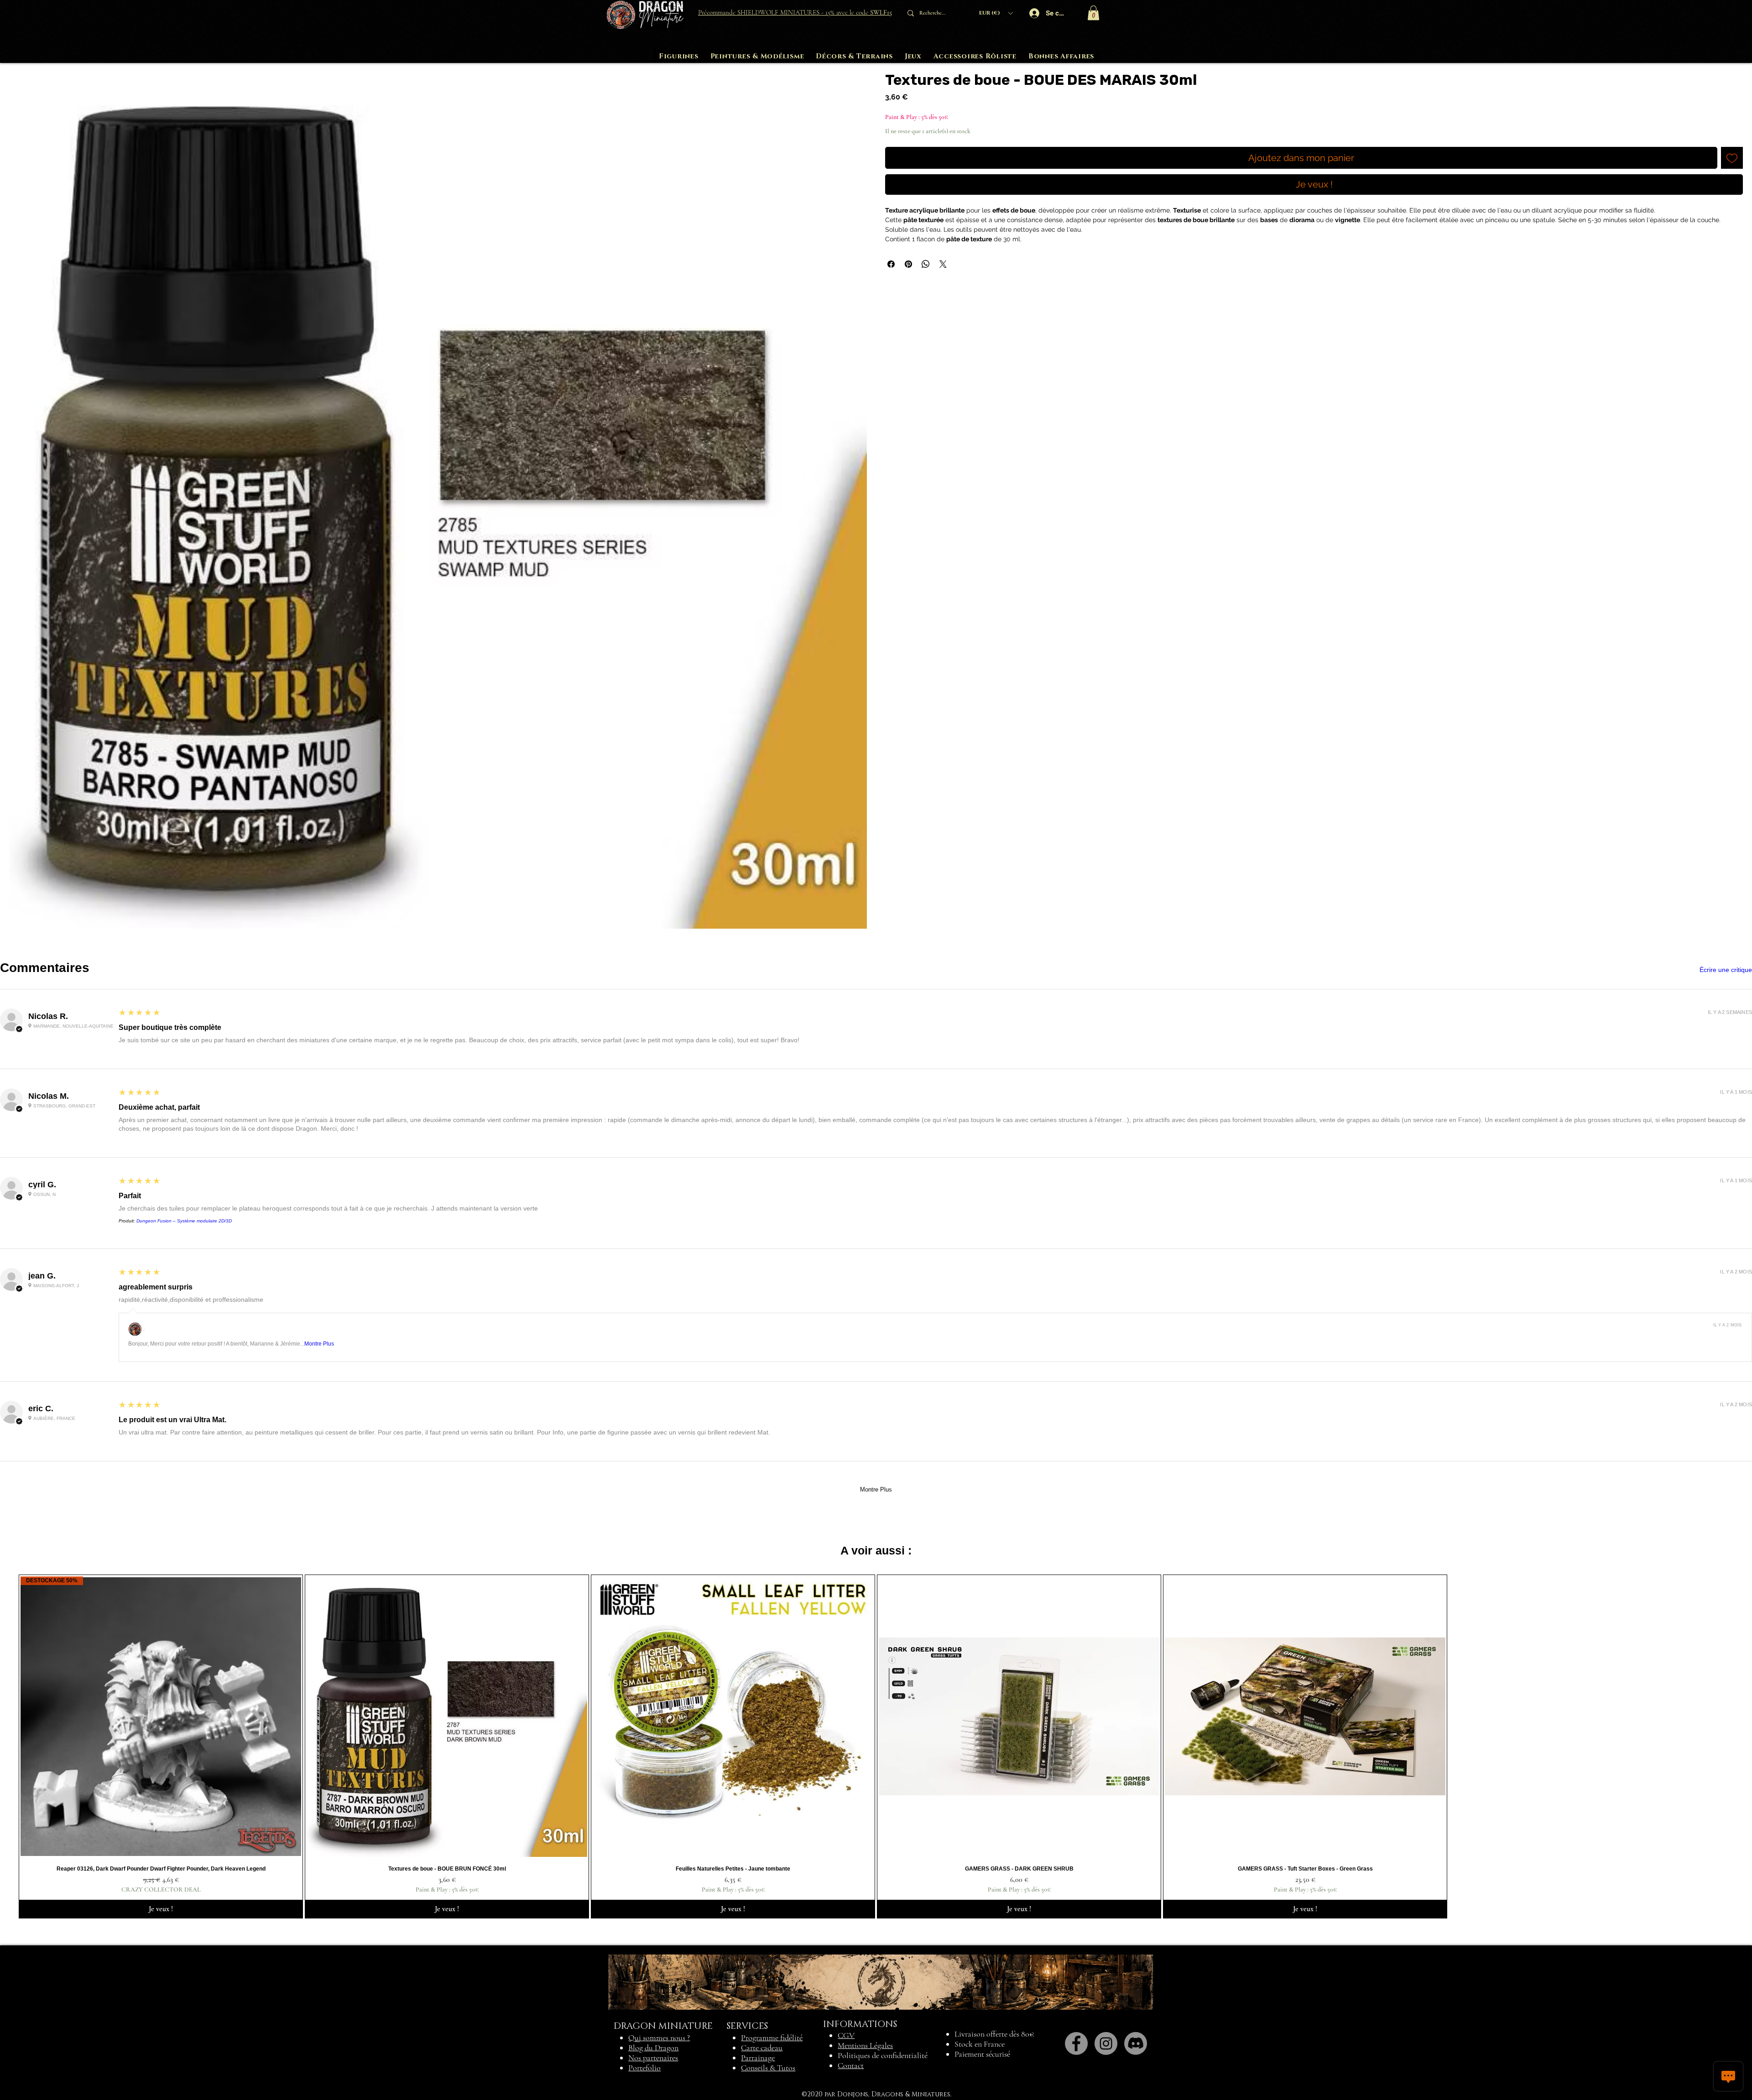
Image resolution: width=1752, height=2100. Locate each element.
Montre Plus (319, 1344)
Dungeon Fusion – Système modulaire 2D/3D (184, 1221)
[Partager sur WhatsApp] (926, 264)
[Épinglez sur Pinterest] (908, 264)
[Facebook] (1076, 2043)
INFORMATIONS (860, 2024)
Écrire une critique (1726, 970)
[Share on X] (943, 264)
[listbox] (996, 13)
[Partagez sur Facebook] (891, 264)
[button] (996, 13)
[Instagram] (1106, 2043)
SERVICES (747, 2026)
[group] (876, 1747)
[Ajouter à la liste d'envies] (1732, 158)
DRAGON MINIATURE (663, 2026)
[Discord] (1136, 2043)
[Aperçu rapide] (447, 1717)
